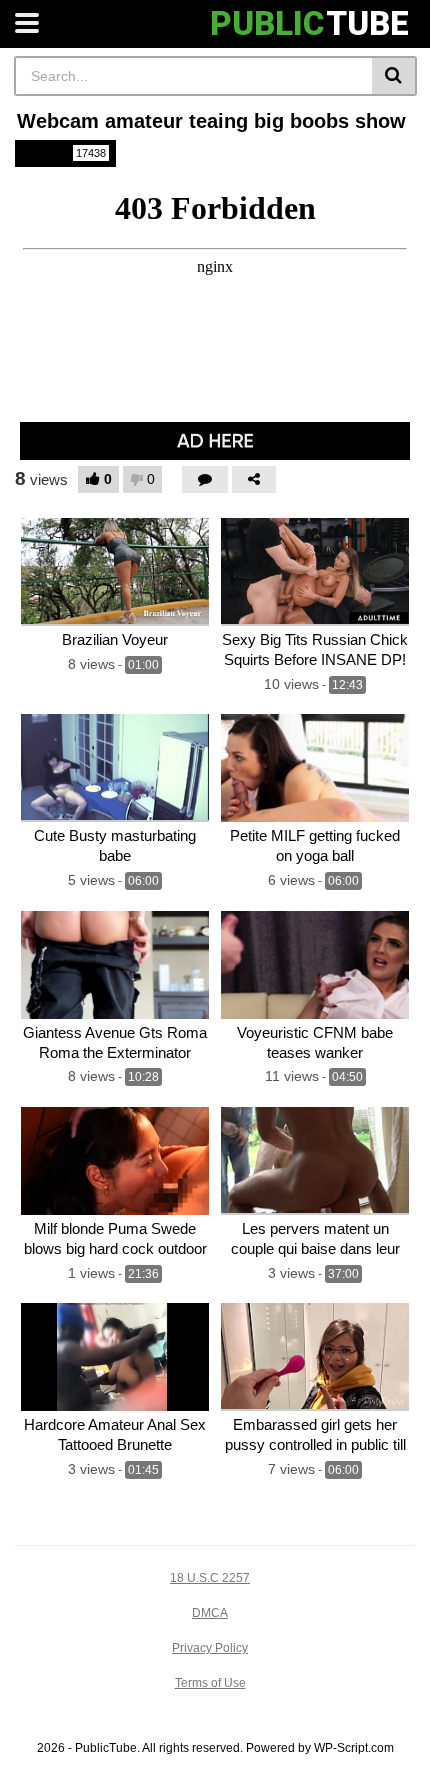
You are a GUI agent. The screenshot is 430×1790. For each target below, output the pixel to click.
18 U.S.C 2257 (210, 1578)
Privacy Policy (210, 1648)
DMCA (210, 1613)
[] (394, 76)
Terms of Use (210, 1683)
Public (64, 153)
